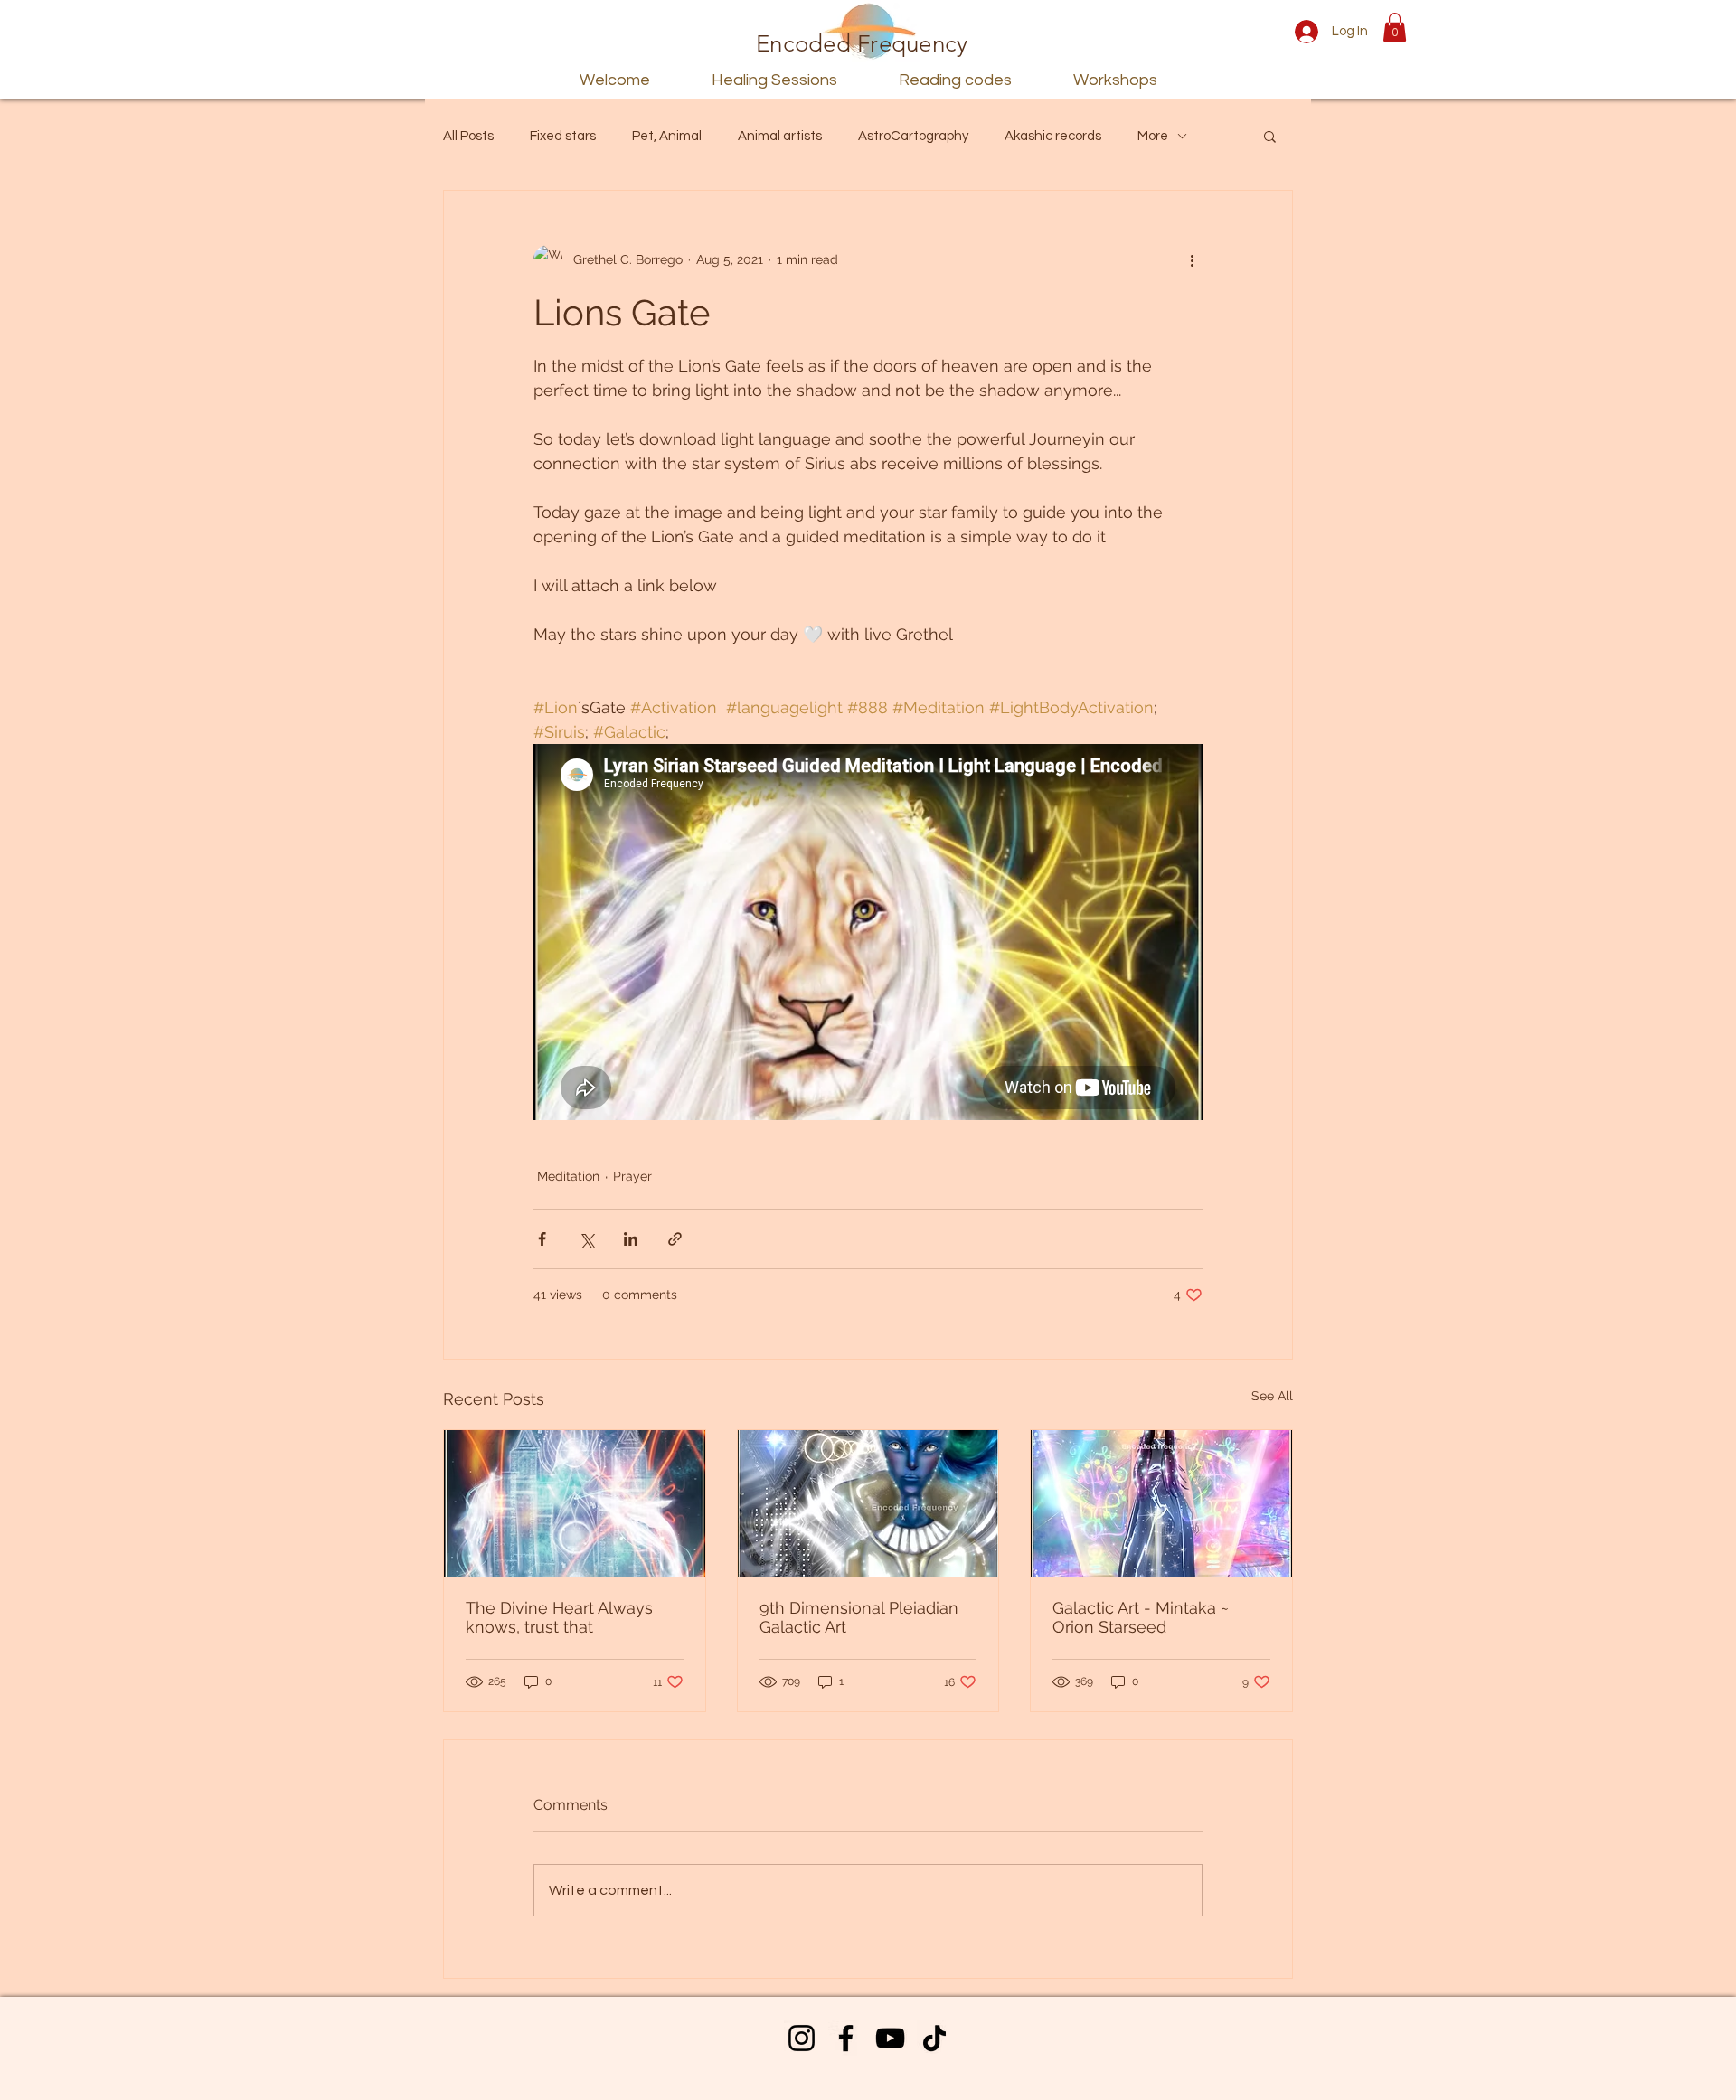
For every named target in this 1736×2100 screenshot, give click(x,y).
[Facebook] (846, 2038)
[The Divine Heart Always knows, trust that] (575, 1503)
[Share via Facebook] (542, 1239)
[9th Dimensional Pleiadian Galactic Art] (868, 1503)
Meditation (568, 1176)
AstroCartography (913, 136)
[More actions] (1192, 259)
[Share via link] (675, 1239)
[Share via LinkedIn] (631, 1239)
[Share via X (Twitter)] (586, 1239)
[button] (1395, 27)
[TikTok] (934, 2038)
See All (1272, 1396)
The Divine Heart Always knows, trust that (559, 1617)
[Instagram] (802, 2038)
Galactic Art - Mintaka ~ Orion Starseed (1141, 1617)
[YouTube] (890, 2038)
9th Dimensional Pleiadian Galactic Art (859, 1617)
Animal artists (780, 136)
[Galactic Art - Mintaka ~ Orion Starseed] (1161, 1503)
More (1153, 136)
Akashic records (1053, 136)
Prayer (632, 1176)
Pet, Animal (667, 136)
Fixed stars (563, 136)
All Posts (468, 136)
